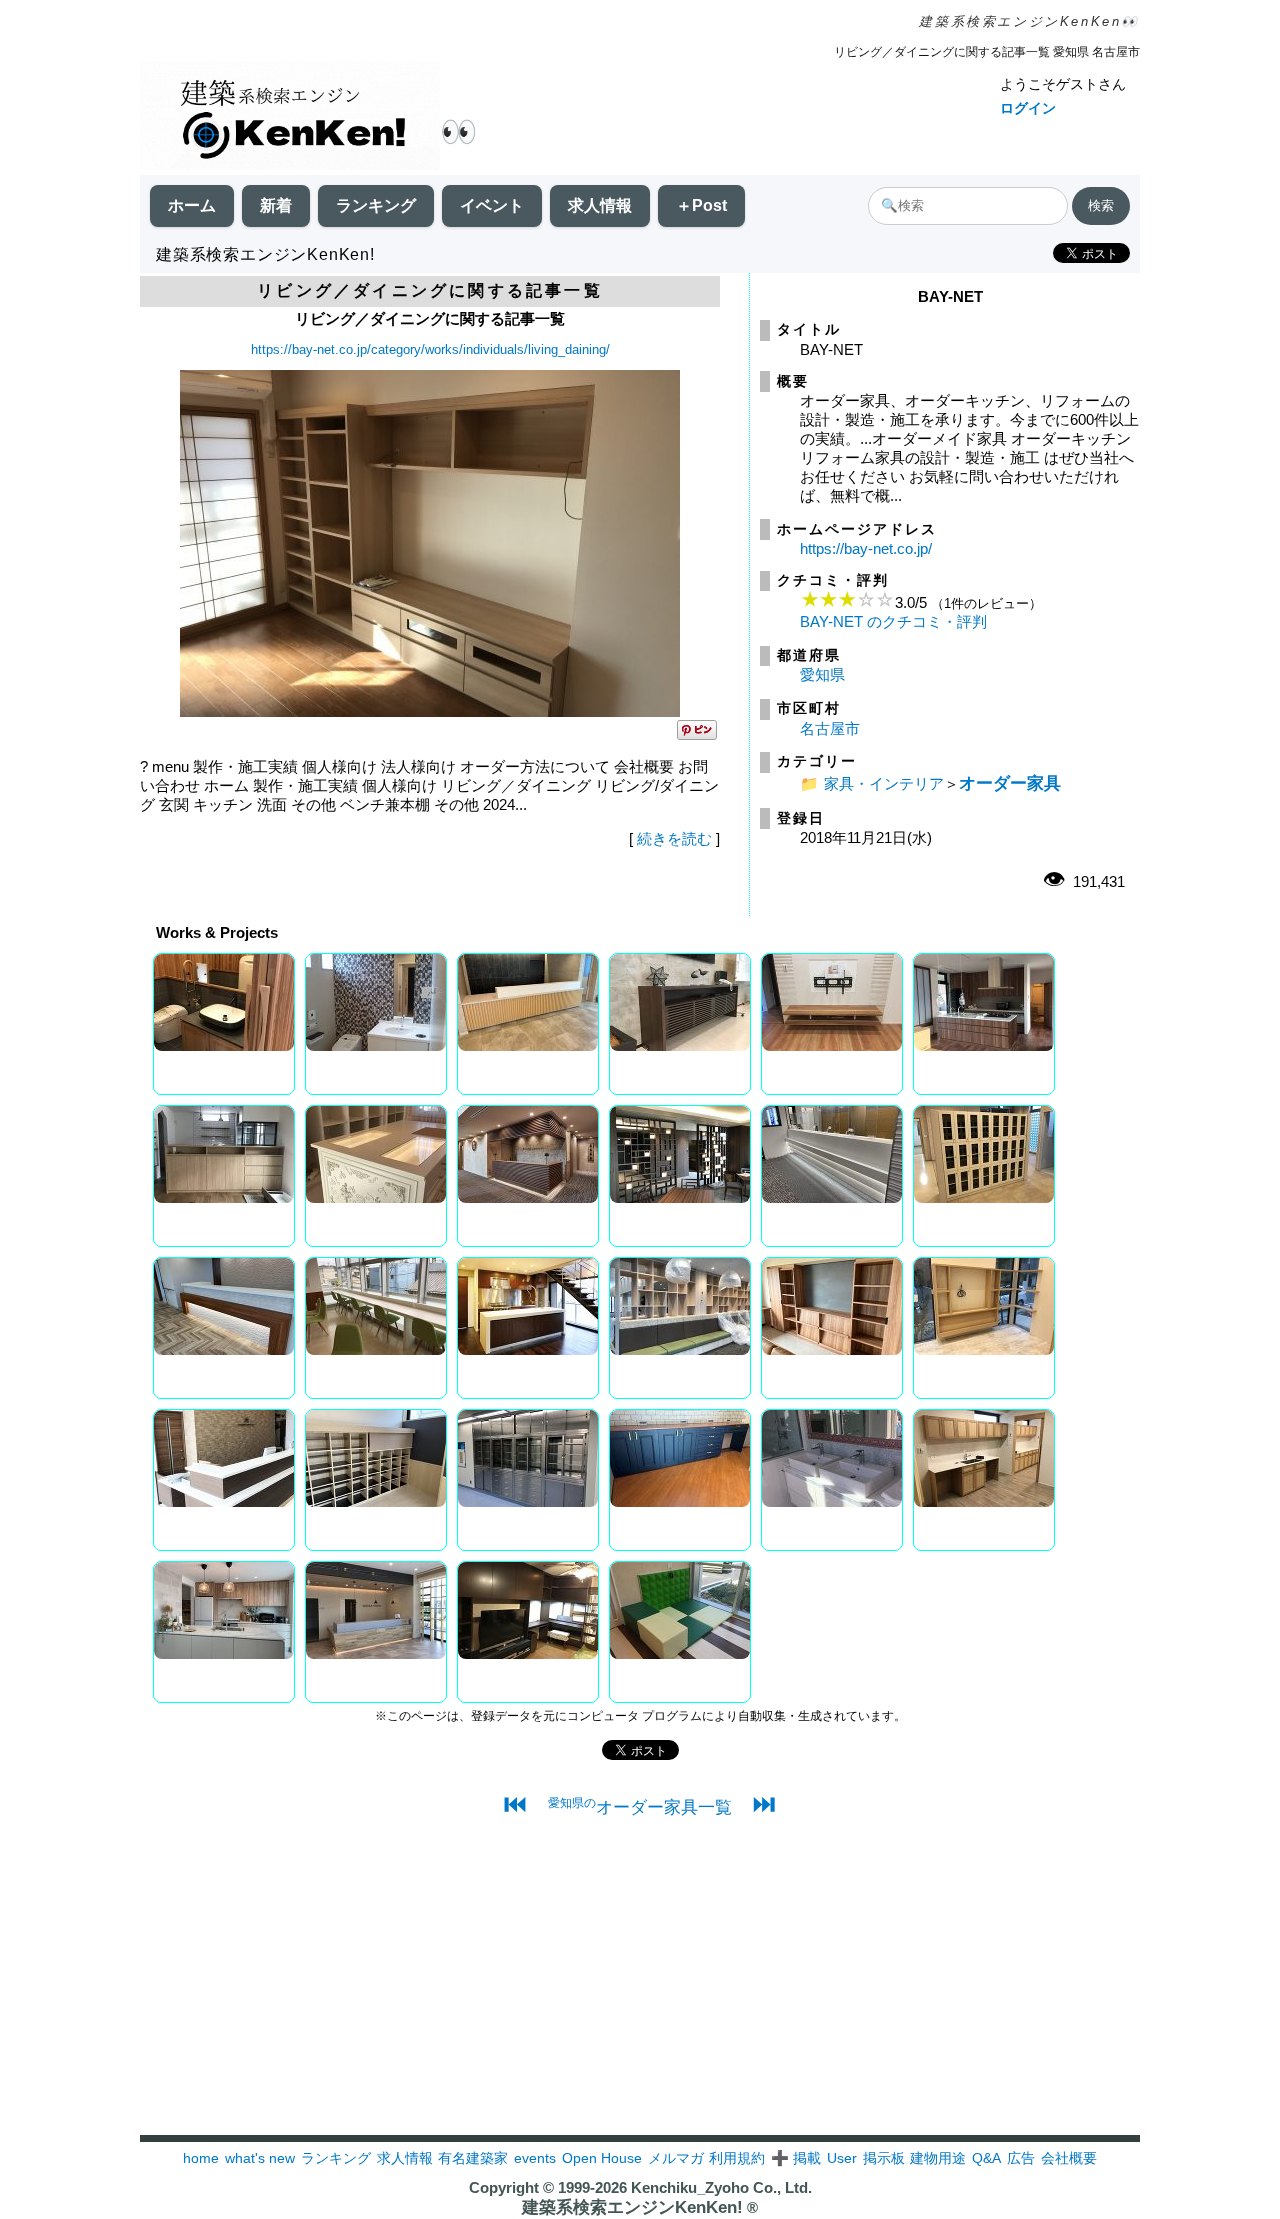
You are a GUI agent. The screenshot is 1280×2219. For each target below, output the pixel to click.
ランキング (376, 205)
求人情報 (600, 205)
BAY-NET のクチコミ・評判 (893, 621)
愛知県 (822, 674)
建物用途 (938, 2158)
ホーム (192, 205)
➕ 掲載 (796, 2158)
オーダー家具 (1010, 783)
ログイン (1028, 108)
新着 (276, 205)
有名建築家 (473, 2158)
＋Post (701, 205)
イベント (492, 205)
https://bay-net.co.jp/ (866, 548)
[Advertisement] (640, 1995)
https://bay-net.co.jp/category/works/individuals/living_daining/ (430, 349)
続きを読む (674, 838)
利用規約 (737, 2158)
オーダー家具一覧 (640, 1807)
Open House (602, 2158)
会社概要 (1069, 2158)
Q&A (986, 2158)
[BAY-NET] (430, 711)
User (842, 2158)
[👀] (290, 117)
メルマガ (676, 2158)
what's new (260, 2158)
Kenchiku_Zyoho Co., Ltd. (721, 2187)
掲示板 (884, 2158)
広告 (1021, 2158)
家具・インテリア (884, 783)
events (535, 2158)
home (201, 2158)
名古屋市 (830, 728)
